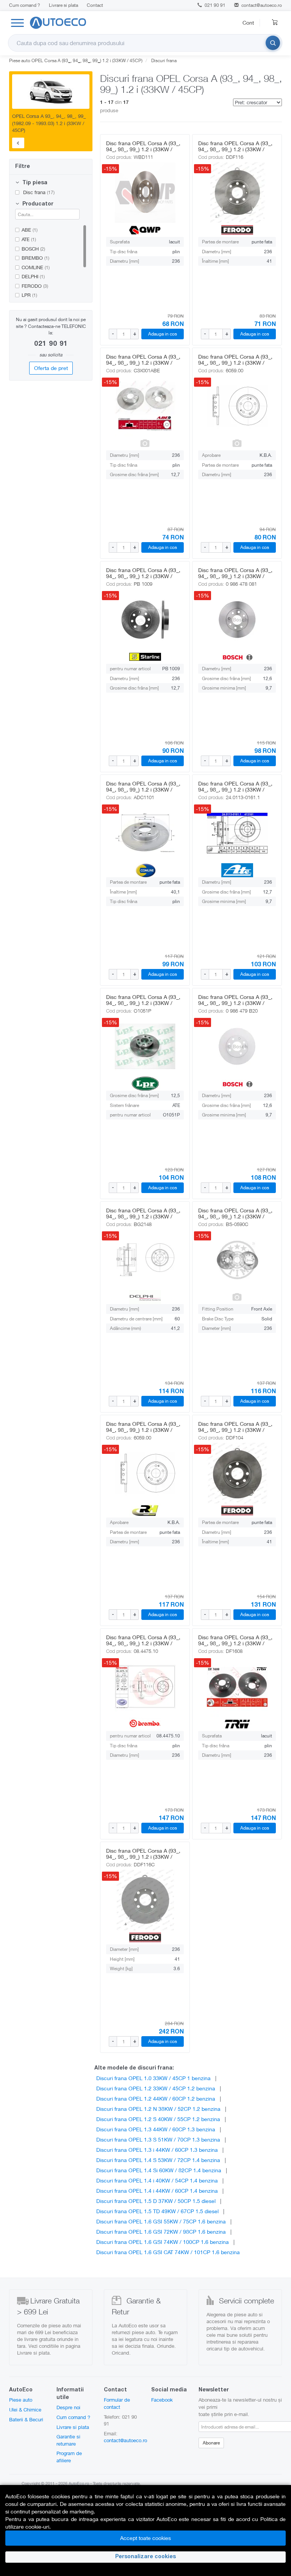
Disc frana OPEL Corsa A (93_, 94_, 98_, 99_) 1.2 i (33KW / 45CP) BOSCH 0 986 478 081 (235, 576)
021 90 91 (214, 5)
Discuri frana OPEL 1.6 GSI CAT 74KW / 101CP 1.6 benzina (168, 2252)
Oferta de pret (51, 368)
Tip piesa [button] (34, 183)
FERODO (35, 286)
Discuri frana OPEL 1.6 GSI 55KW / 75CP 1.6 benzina (161, 2221)
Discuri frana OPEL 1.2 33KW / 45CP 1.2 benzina (156, 2088)
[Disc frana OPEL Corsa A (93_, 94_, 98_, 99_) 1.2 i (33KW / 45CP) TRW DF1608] (237, 1687)
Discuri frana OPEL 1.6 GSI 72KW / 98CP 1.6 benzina (161, 2232)
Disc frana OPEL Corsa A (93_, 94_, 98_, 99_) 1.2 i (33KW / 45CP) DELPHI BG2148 (143, 1216)
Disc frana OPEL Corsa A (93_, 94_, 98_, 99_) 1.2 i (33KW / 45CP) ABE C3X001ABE (143, 363)
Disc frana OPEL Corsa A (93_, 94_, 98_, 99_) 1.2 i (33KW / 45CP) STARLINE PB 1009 (143, 576)
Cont (248, 23)
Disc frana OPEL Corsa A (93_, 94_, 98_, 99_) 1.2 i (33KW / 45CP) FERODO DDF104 (235, 1430)
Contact (95, 5)
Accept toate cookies (145, 2538)
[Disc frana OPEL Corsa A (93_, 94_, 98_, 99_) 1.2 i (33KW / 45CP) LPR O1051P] (145, 1046)
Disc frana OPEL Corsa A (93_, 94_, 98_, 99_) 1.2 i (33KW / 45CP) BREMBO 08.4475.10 (143, 1643)
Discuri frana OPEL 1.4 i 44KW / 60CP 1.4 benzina (157, 2191)
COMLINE (36, 267)
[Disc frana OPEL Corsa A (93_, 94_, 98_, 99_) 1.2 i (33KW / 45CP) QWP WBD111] (145, 193)
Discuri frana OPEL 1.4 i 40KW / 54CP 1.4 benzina (157, 2180)
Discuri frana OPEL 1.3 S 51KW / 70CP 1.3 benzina (158, 2139)
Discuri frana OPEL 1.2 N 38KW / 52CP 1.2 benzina (158, 2109)
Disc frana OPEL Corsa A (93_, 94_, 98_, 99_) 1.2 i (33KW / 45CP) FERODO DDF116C (143, 1857)
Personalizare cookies (145, 2557)
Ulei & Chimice (25, 2410)
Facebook (162, 2400)
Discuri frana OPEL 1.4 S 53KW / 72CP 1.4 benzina (158, 2160)
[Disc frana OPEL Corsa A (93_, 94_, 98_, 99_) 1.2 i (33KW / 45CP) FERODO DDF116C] (145, 1900)
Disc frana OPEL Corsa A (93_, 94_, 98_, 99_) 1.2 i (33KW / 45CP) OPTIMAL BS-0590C (235, 1216)
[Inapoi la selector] (18, 143)
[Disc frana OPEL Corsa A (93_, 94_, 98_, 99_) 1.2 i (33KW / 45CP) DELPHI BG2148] (145, 1260)
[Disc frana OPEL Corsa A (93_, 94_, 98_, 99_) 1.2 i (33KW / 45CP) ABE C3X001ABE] (145, 406)
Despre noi (68, 2407)
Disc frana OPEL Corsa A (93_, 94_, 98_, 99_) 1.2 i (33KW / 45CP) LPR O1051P (143, 1003)
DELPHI (33, 276)
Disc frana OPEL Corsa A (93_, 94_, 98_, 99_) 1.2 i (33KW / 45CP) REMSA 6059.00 (235, 363)
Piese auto (21, 2400)
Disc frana (38, 192)
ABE (30, 230)
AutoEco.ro (79, 2483)
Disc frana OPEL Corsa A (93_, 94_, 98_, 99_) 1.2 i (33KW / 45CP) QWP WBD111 (143, 149)
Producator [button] (37, 204)
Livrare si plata (63, 5)
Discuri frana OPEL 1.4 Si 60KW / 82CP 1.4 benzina (159, 2170)
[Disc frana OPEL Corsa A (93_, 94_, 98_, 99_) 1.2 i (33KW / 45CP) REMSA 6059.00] (237, 406)
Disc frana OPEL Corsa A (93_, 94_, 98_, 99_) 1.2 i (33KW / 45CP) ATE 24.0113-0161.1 (235, 789)
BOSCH (33, 249)
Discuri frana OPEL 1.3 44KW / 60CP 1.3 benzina (156, 2129)
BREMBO (35, 258)
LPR (29, 295)
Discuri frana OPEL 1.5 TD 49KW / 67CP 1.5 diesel (157, 2211)
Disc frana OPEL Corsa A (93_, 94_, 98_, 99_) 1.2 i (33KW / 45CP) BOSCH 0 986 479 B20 (235, 1003)
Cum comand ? (25, 5)
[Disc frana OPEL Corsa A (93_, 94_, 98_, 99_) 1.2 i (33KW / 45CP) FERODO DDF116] (237, 193)
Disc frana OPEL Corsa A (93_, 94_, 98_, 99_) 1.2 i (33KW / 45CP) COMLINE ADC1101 (143, 789)
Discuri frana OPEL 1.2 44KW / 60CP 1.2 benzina (156, 2099)
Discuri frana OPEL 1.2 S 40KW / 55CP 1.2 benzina (158, 2119)
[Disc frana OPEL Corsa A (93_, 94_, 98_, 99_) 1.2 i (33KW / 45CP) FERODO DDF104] (237, 1473)
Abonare (211, 2443)
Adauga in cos (163, 334)
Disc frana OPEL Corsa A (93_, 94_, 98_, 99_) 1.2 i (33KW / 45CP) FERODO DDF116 (235, 149)
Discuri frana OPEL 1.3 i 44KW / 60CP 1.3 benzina (157, 2150)
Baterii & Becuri (26, 2419)
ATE (29, 239)
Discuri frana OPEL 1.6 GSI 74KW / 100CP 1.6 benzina (163, 2242)
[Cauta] (273, 43)
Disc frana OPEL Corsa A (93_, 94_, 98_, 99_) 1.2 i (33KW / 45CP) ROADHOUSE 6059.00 (143, 1430)
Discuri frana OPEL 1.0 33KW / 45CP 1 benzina (153, 2078)
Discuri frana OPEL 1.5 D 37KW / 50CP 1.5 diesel (156, 2201)
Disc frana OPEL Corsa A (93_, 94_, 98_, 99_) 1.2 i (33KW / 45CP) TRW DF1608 (235, 1643)
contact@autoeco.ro (262, 5)
